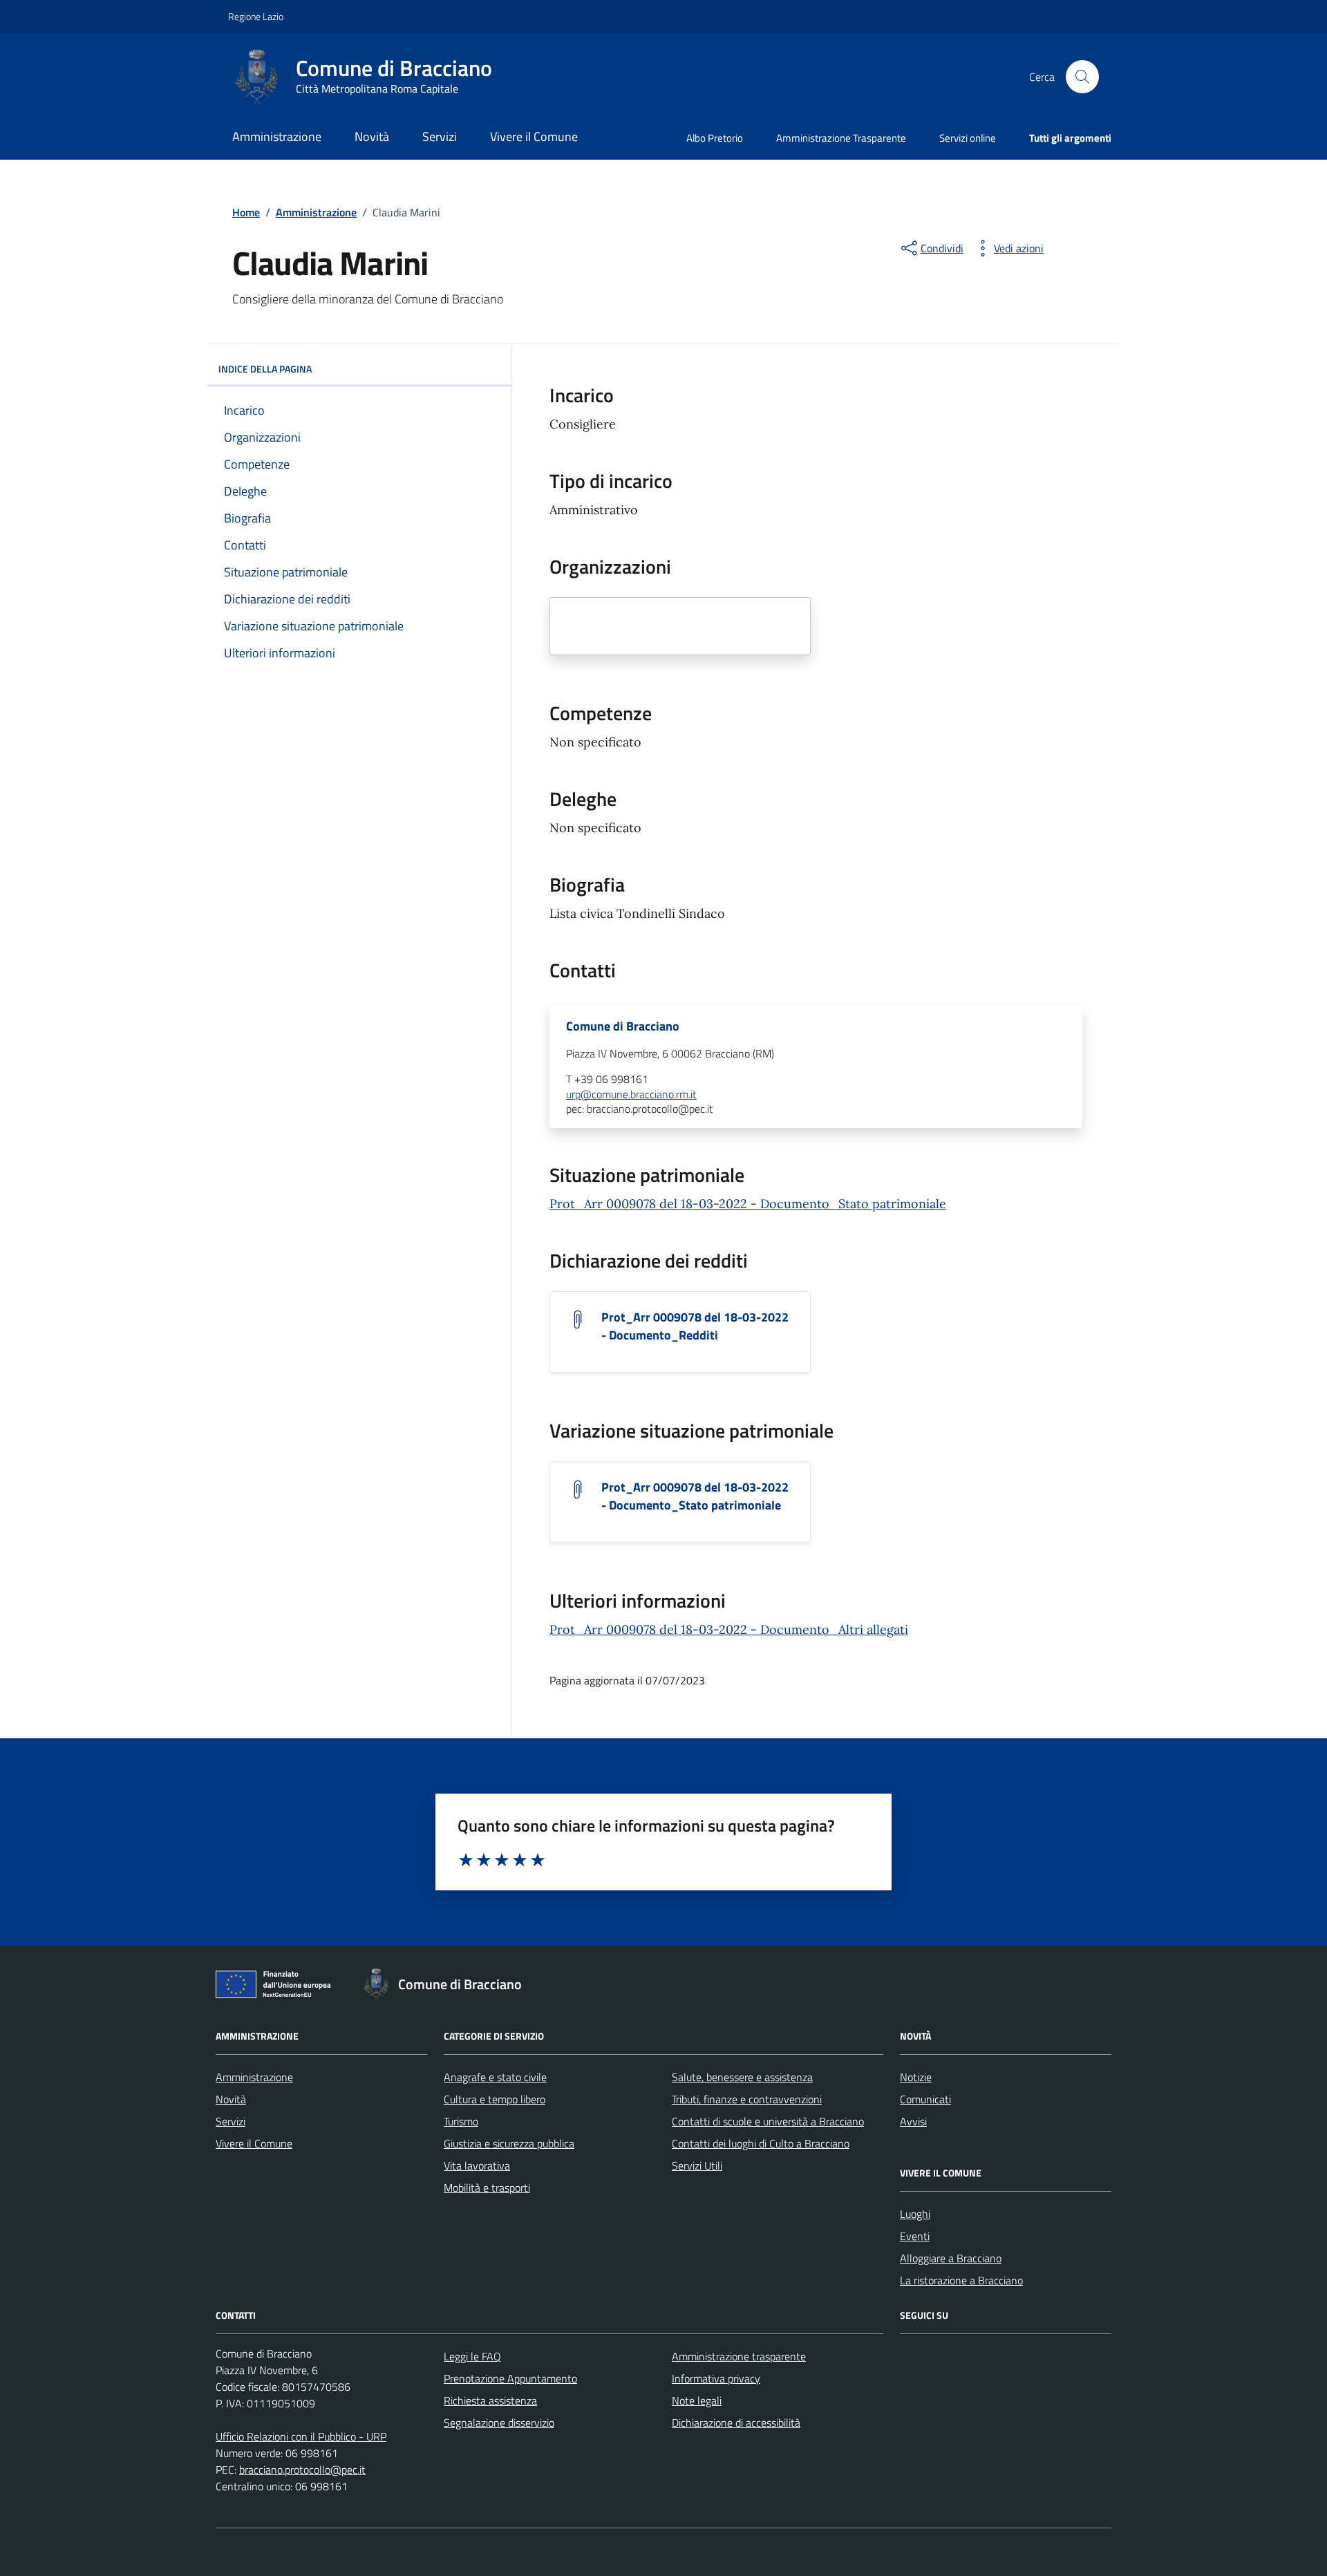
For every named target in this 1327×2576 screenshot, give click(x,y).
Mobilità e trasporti (487, 2188)
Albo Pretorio (715, 138)
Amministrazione (277, 137)
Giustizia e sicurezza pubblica (509, 2143)
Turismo (461, 2121)
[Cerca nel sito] (1082, 77)
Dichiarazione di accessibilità (736, 2423)
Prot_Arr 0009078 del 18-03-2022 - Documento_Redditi (695, 1326)
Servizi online (968, 138)
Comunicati (925, 2099)
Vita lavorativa (477, 2165)
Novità (372, 137)
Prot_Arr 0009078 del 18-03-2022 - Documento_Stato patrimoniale (748, 1204)
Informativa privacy (716, 2378)
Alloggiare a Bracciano (951, 2258)
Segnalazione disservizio (499, 2423)
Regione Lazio (256, 16)
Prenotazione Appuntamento (510, 2378)
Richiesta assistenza (490, 2400)
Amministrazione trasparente (739, 2356)
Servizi (440, 137)
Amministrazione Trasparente (841, 138)
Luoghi (915, 2214)
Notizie (916, 2077)
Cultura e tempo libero (495, 2099)
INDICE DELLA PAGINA (265, 369)
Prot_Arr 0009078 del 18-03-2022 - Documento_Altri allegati (729, 1629)
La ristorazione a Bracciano (961, 2280)
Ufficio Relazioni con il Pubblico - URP (301, 2436)
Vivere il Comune (534, 137)
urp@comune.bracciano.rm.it (631, 1095)
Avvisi (913, 2121)
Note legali (697, 2400)
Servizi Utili (697, 2165)
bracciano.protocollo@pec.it (302, 2470)
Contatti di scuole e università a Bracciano (768, 2121)
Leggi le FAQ (472, 2356)
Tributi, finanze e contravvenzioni (747, 2099)
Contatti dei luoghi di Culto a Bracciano (761, 2143)
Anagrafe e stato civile (495, 2077)
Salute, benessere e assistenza (742, 2077)
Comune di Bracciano (623, 1026)
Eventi (915, 2236)
